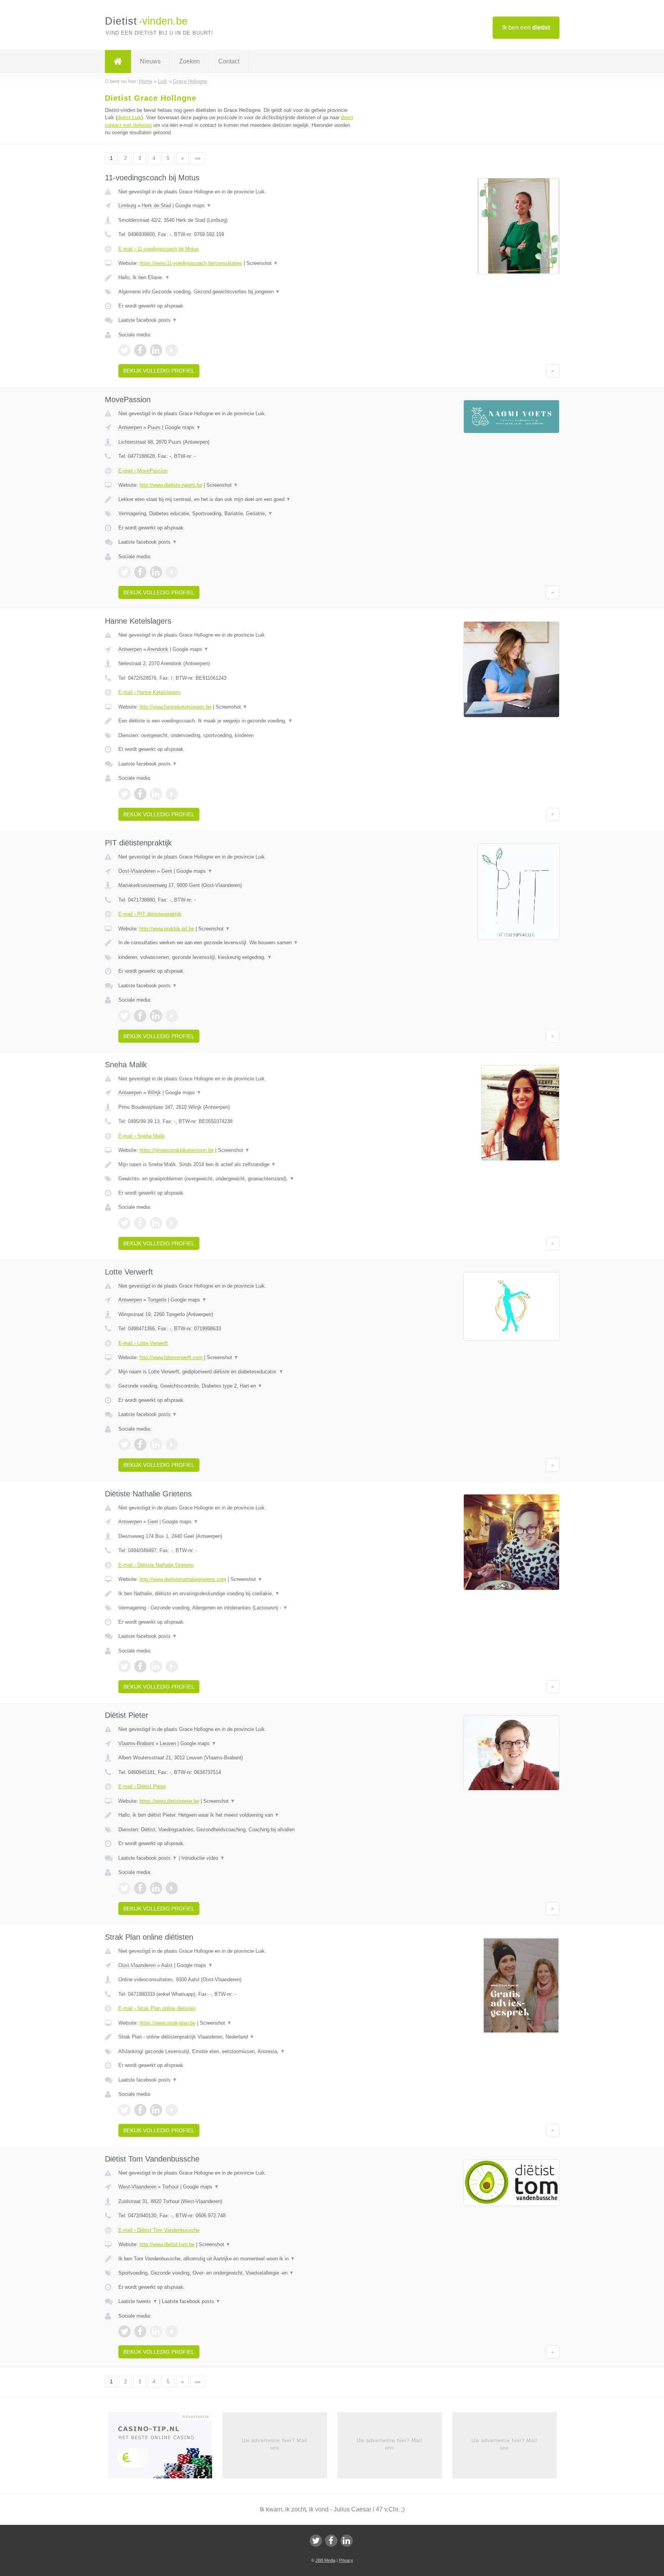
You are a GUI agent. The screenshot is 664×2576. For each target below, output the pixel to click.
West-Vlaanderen (137, 2187)
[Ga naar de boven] (553, 371)
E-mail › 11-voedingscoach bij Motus (159, 249)
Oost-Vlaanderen (137, 871)
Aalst (167, 1965)
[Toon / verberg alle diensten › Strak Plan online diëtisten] (237, 2052)
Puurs (154, 427)
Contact (229, 61)
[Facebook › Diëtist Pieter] (140, 1888)
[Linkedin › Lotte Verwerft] (156, 1444)
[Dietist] (118, 62)
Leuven (168, 1743)
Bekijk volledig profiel (159, 371)
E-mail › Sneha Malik (142, 1136)
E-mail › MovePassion (143, 471)
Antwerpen (130, 427)
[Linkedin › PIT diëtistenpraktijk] (156, 1016)
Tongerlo (157, 1300)
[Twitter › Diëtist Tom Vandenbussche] (124, 2331)
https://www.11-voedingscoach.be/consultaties (191, 263)
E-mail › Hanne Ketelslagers (149, 692)
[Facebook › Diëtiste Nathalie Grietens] (140, 1666)
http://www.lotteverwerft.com (171, 1357)
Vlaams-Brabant (136, 1743)
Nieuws (150, 61)
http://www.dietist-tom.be (167, 2244)
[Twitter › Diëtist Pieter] (124, 1888)
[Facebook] (331, 2541)
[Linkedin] (347, 2541)
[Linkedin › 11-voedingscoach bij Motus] (156, 350)
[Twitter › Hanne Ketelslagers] (124, 794)
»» (198, 158)
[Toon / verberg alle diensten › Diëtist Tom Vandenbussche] (237, 2273)
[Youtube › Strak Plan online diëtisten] (172, 2110)
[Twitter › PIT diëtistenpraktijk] (124, 1016)
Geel (153, 1522)
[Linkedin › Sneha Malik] (156, 1223)
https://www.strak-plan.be (168, 2023)
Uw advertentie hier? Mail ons (275, 2444)
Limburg (127, 206)
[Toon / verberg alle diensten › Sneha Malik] (237, 1179)
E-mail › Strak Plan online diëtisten (157, 2008)
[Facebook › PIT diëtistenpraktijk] (140, 1016)
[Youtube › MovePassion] (172, 572)
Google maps (193, 206)
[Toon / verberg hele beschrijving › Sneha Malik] (237, 1165)
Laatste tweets (138, 2301)
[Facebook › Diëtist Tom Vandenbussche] (140, 2331)
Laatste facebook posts (148, 320)
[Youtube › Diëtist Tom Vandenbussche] (172, 2331)
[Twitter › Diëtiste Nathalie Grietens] (124, 1666)
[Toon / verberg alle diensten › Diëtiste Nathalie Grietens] (237, 1608)
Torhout (170, 2187)
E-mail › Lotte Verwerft (143, 1343)
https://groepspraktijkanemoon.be (177, 1150)
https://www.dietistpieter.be (169, 1801)
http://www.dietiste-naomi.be (171, 485)
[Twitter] (316, 2541)
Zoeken (189, 61)
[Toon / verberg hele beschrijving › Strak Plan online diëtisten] (237, 2037)
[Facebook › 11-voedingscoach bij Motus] (140, 350)
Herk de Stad (156, 206)
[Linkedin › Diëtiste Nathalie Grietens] (156, 1666)
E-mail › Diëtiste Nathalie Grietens (156, 1565)
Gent (167, 871)
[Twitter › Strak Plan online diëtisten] (124, 2110)
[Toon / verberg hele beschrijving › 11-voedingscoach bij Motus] (237, 278)
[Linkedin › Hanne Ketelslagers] (156, 794)
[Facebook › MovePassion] (140, 572)
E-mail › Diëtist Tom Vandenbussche (159, 2230)
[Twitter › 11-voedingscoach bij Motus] (124, 350)
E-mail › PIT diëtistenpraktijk (150, 914)
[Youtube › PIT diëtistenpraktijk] (172, 1016)
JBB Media (325, 2560)
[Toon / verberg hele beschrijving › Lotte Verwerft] (237, 1372)
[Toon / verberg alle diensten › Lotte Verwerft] (237, 1386)
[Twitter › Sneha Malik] (124, 1223)
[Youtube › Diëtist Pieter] (172, 1888)
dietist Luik (129, 117)
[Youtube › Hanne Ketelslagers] (172, 794)
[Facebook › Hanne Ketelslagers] (140, 794)
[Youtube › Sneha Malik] (172, 1223)
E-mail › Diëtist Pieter (142, 1786)
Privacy (346, 2560)
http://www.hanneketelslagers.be (175, 707)
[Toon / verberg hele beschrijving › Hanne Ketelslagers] (237, 721)
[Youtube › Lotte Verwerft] (172, 1444)
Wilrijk (154, 1092)
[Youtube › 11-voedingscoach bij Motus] (172, 350)
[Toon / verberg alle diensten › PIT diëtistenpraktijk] (237, 957)
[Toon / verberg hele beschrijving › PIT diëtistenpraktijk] (237, 943)
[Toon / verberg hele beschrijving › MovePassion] (237, 499)
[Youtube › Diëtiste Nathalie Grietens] (172, 1666)
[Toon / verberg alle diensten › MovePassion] (237, 514)
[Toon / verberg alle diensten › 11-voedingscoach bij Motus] (237, 292)
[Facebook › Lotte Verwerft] (140, 1444)
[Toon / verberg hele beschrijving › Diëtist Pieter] (237, 1815)
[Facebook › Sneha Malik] (140, 1223)
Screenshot (262, 263)
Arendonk (158, 649)
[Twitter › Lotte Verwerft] (124, 1444)
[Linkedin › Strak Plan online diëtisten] (156, 2110)
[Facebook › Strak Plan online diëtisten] (140, 2110)
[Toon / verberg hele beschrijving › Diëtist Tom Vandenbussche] (237, 2259)
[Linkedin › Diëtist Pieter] (156, 1888)
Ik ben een (526, 27)
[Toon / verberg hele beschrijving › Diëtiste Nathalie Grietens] (237, 1594)
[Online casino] (165, 2448)
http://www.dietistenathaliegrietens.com (183, 1579)
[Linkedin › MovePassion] (156, 572)
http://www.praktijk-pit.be (167, 929)
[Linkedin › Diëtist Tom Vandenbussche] (156, 2331)
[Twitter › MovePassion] (124, 572)
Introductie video (203, 1858)
